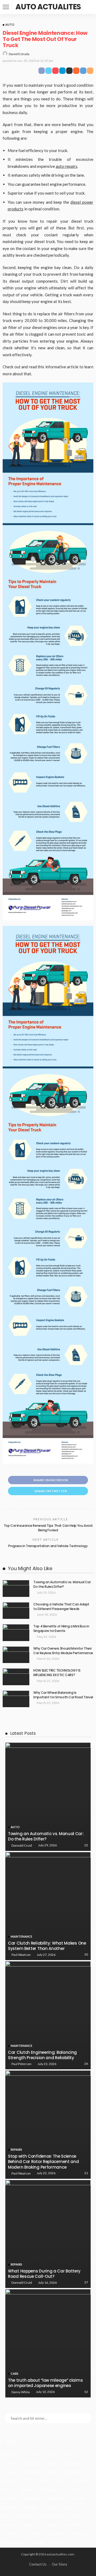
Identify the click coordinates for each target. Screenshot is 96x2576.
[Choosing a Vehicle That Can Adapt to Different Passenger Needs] (16, 1611)
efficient (52, 2463)
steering (56, 2534)
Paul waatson (21, 1955)
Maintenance (21, 1936)
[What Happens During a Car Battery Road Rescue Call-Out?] (48, 2234)
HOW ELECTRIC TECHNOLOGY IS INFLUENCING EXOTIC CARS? (57, 1673)
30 (86, 1954)
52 (86, 2392)
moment (69, 2507)
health (81, 2481)
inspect (9, 2498)
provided (72, 2525)
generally (74, 2472)
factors (53, 2472)
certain (68, 2454)
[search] (89, 7)
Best (37, 2454)
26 (86, 2064)
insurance (32, 2498)
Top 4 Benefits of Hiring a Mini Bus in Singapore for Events (61, 1628)
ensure (9, 2472)
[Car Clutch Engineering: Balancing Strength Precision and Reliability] (48, 2015)
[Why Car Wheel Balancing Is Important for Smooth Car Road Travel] (16, 1699)
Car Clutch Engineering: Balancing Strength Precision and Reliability (42, 2055)
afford (8, 2454)
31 (86, 2173)
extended (31, 2472)
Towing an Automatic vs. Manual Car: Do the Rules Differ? (62, 1584)
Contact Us (38, 2564)
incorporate (51, 2489)
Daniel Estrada (19, 54)
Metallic (10, 2507)
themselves (13, 2542)
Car (51, 2454)
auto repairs (67, 166)
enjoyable (75, 2463)
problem (50, 2525)
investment (57, 2498)
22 (86, 1845)
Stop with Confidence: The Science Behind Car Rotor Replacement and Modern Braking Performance (43, 2162)
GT (25, 2481)
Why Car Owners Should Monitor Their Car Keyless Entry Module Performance (63, 1651)
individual (77, 2489)
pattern (75, 2516)
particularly (52, 2516)
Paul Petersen (21, 2064)
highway (27, 2489)
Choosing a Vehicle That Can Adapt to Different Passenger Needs (61, 1607)
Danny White (21, 2392)
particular (27, 2516)
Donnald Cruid (22, 1845)
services (34, 2534)
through (37, 2542)
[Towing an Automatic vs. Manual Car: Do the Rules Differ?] (16, 1588)
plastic (9, 2525)
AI (23, 2454)
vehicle (58, 2542)
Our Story (59, 2564)
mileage (30, 2507)
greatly (9, 2481)
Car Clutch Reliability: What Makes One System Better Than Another (47, 1946)
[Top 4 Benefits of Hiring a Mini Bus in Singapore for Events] (16, 1633)
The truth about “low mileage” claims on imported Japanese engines (45, 2383)
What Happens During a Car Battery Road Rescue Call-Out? (44, 2274)
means (80, 2498)
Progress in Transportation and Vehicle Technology (48, 1546)
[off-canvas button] (6, 7)
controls (10, 2463)
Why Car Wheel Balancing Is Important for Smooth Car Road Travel (63, 1695)
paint (7, 2516)
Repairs (16, 2149)
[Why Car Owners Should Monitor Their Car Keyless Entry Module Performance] (16, 1655)
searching (11, 2534)
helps (8, 2489)
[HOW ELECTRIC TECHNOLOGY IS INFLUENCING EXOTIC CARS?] (16, 1677)
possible (29, 2525)
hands (63, 2481)
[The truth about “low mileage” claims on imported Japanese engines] (48, 2343)
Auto (10, 24)
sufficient (79, 2534)
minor (49, 2507)
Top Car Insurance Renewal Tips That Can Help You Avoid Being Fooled (48, 1528)
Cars (15, 2374)
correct (31, 2463)
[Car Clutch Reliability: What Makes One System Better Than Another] (48, 1906)
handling (43, 2481)
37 (86, 2282)
